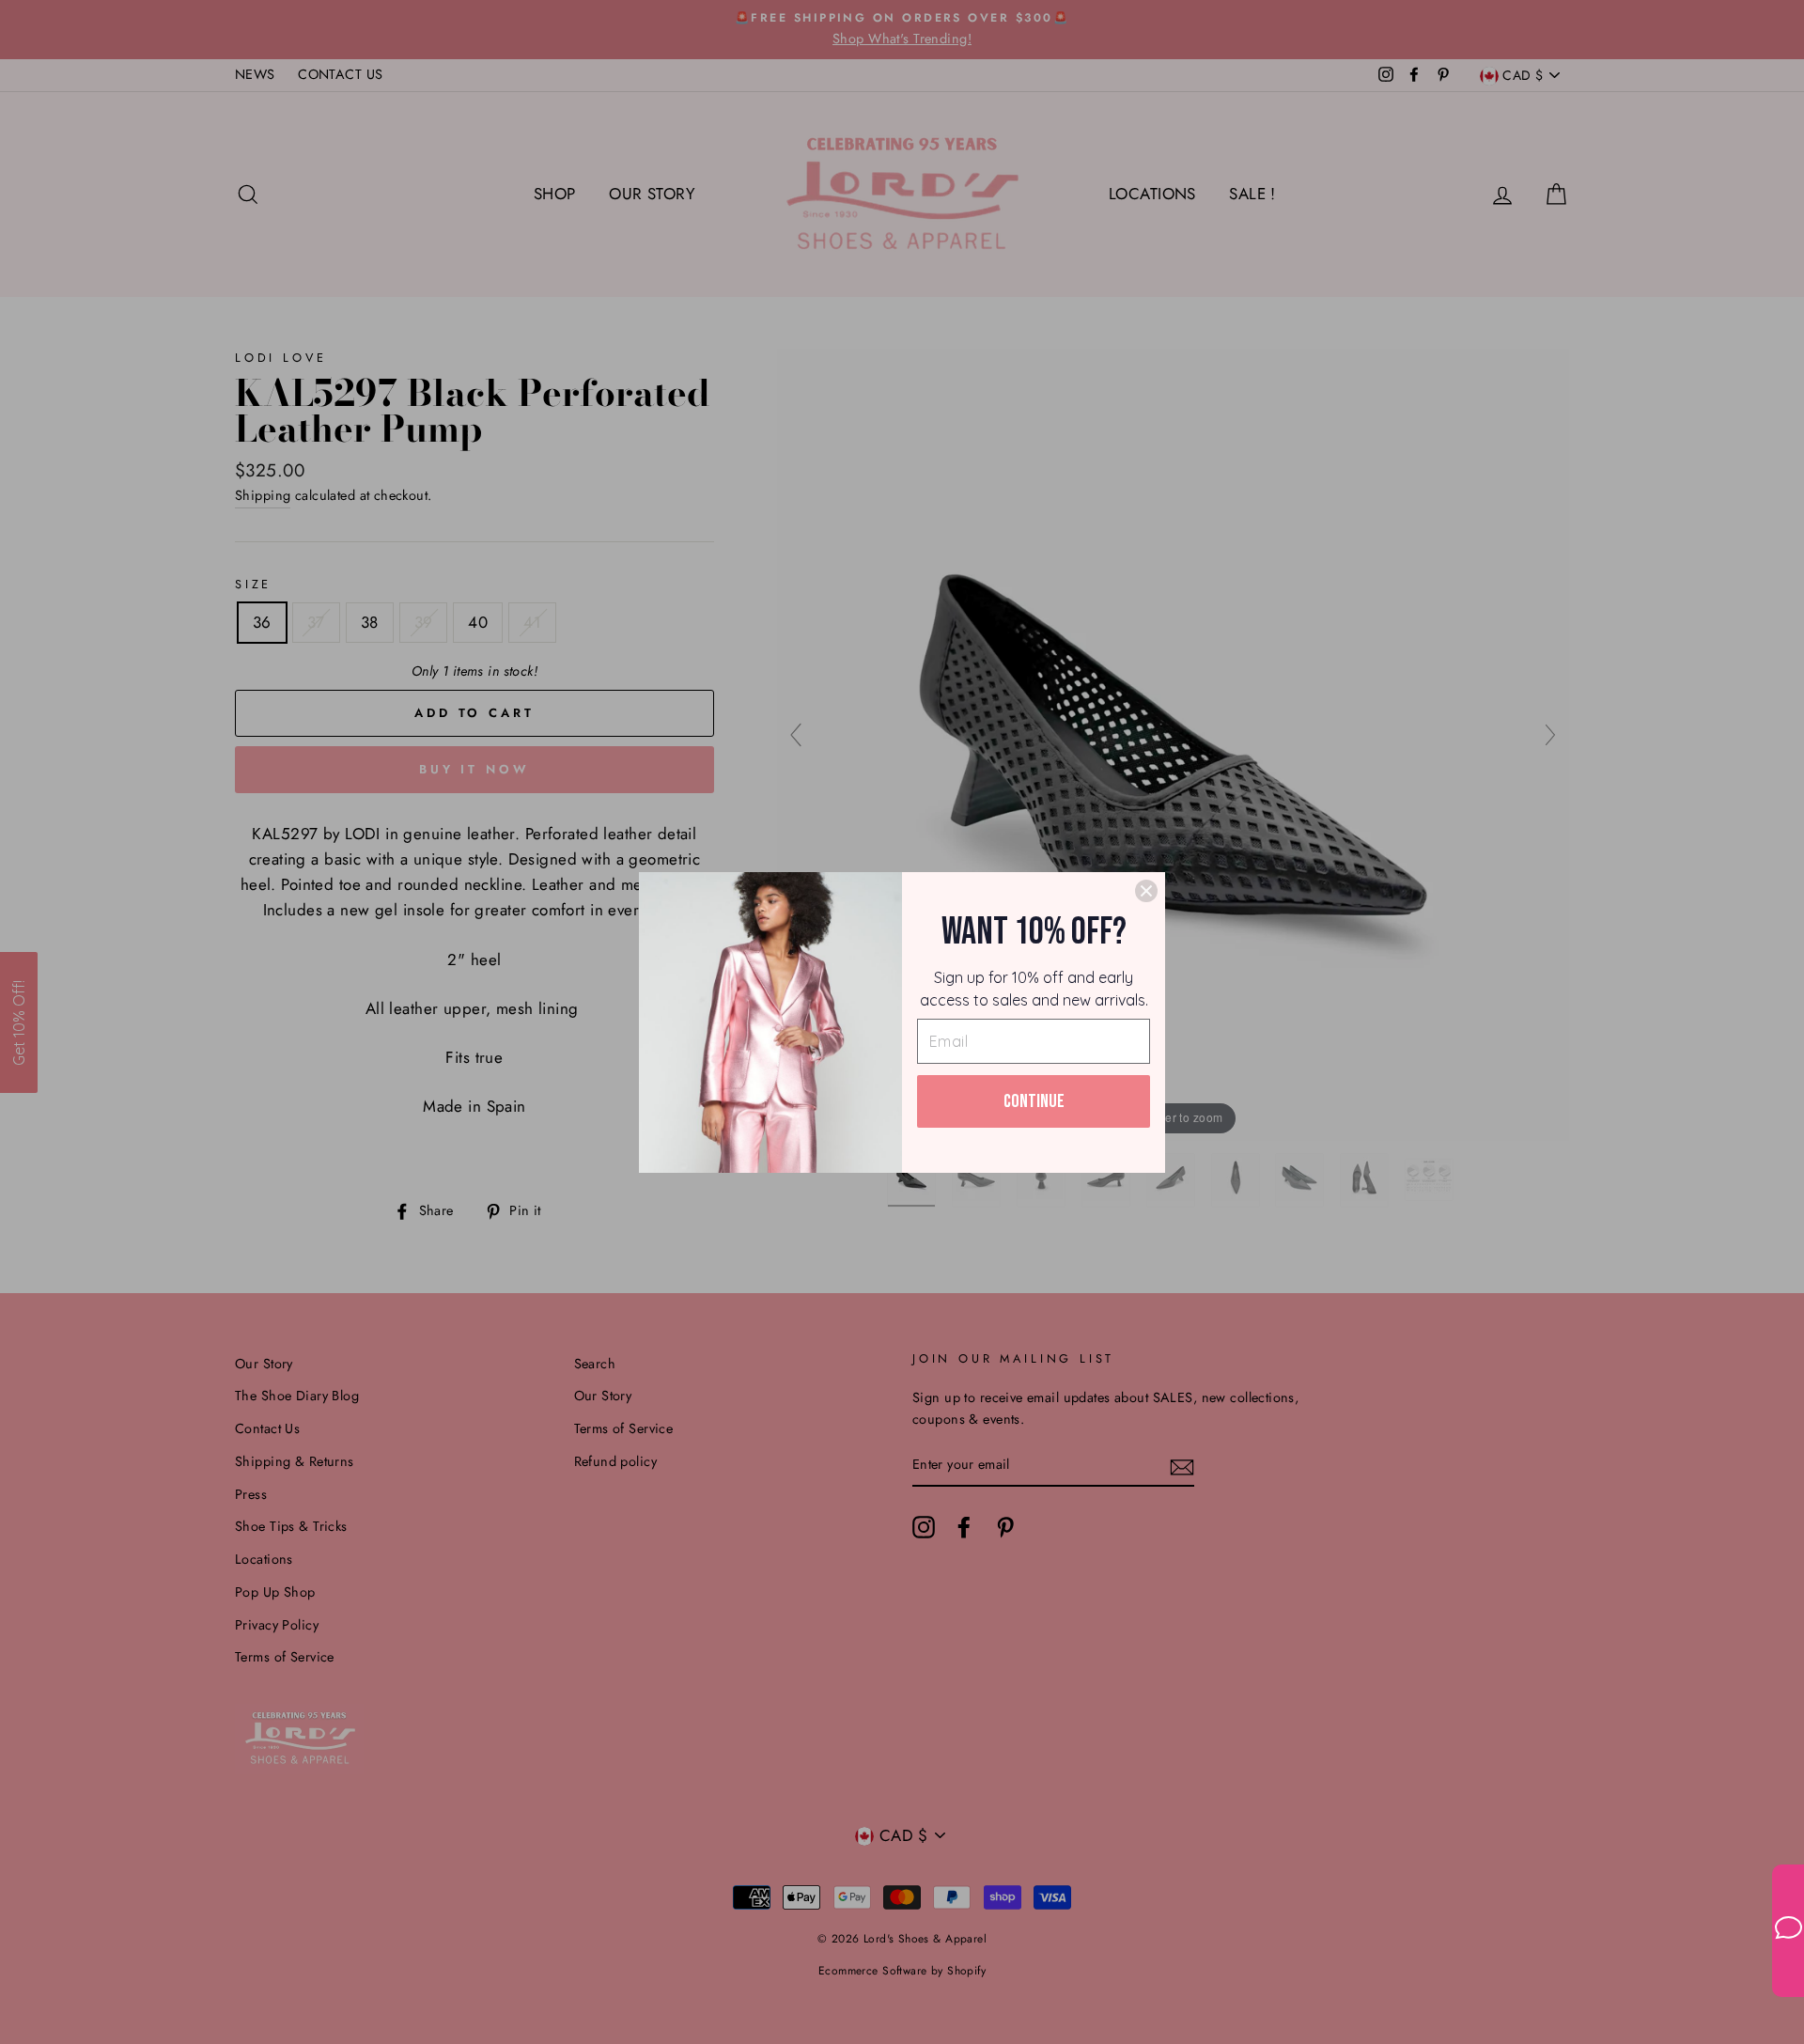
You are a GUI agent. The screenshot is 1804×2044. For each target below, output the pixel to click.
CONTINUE (1034, 1101)
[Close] (1146, 891)
